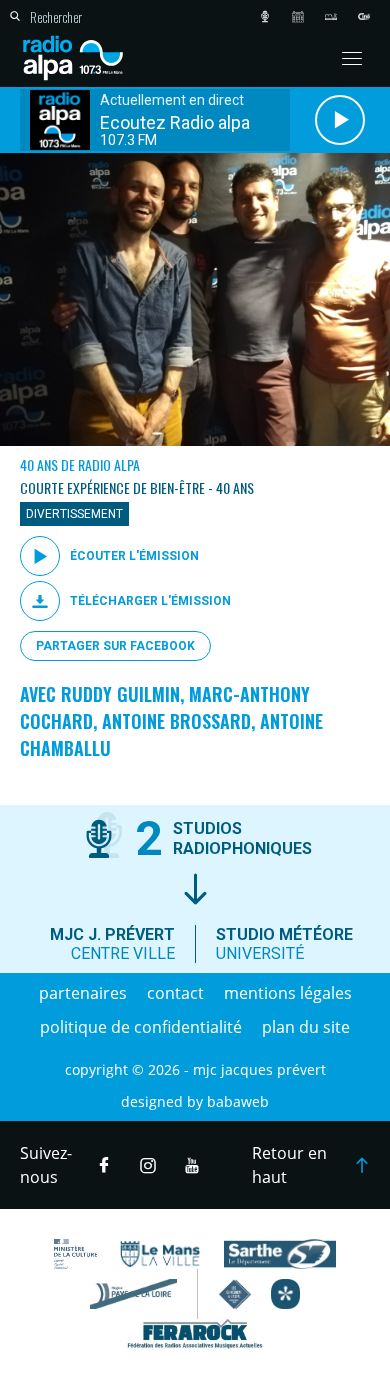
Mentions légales (288, 993)
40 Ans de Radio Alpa (80, 464)
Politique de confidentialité (141, 1027)
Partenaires (83, 993)
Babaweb (238, 1101)
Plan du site (306, 1027)
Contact (175, 993)
